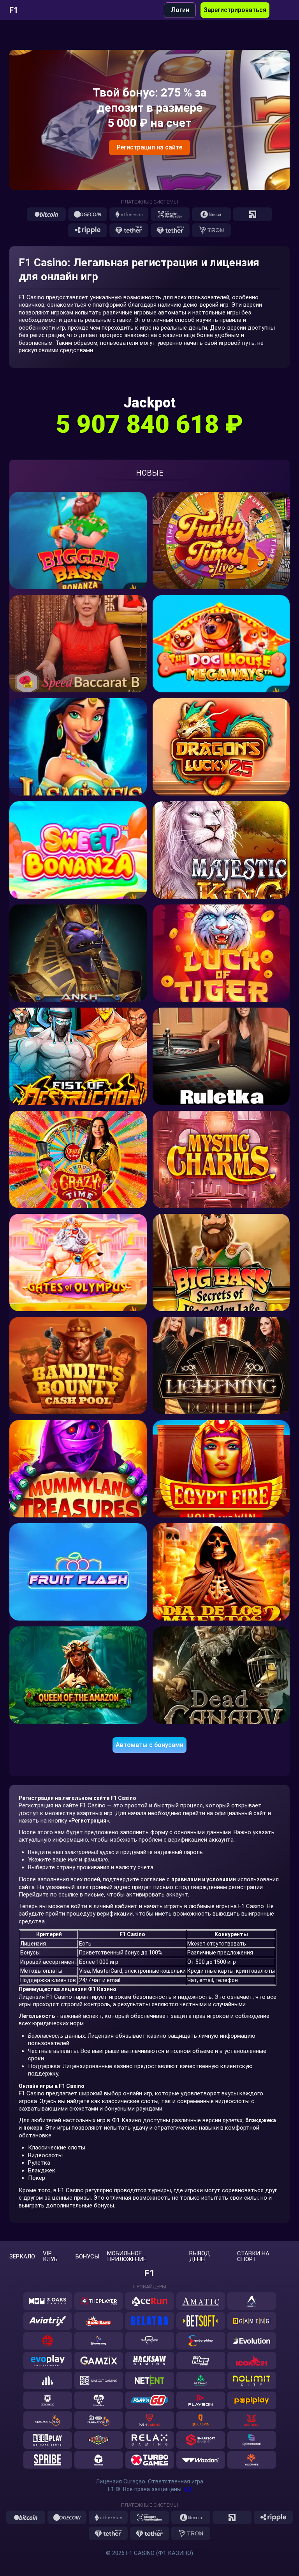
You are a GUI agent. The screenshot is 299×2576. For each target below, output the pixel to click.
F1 (14, 10)
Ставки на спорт (253, 2256)
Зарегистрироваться (235, 10)
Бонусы (87, 2257)
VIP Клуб (50, 2256)
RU (188, 2489)
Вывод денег (200, 2256)
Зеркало (22, 2257)
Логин (180, 10)
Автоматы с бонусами (149, 1745)
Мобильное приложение (127, 2256)
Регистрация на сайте (149, 147)
